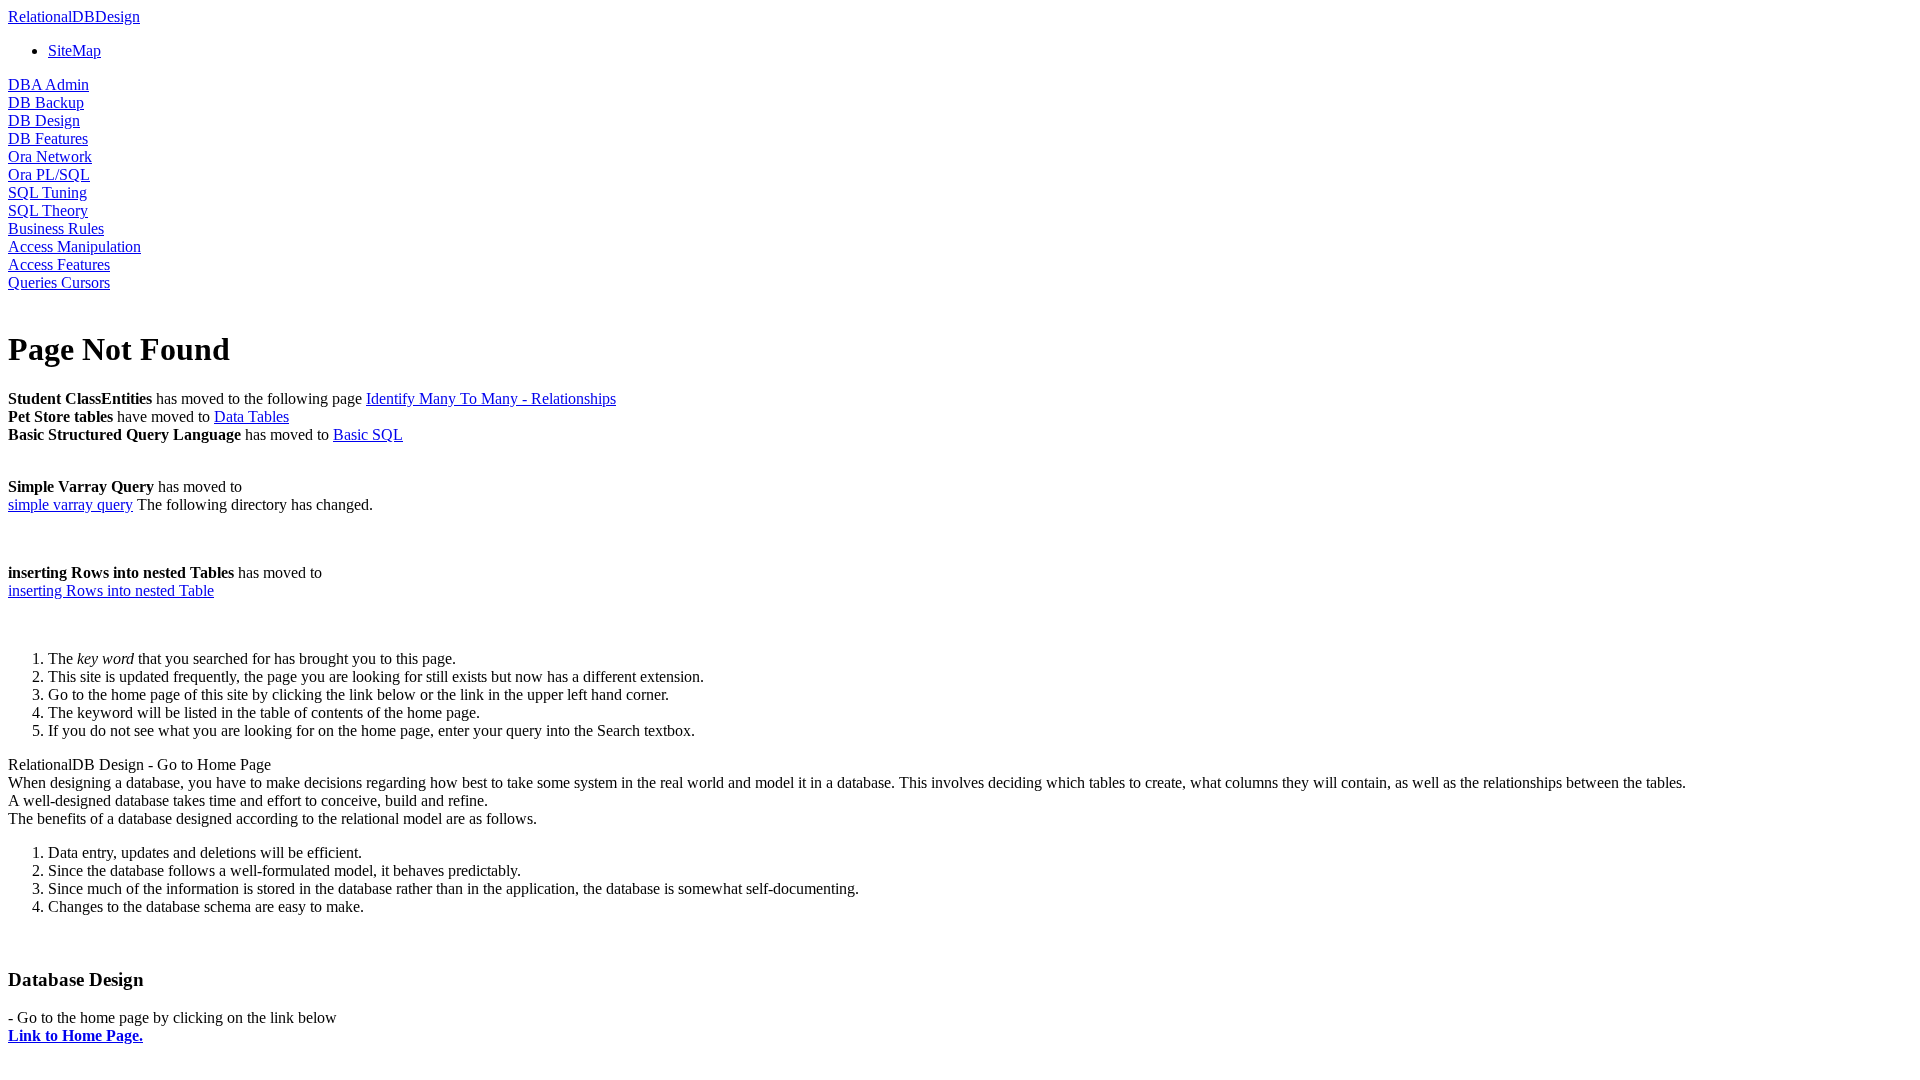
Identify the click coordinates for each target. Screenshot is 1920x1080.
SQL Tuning (47, 192)
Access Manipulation (74, 246)
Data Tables (251, 416)
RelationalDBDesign (74, 16)
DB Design (44, 120)
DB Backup (46, 102)
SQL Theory (48, 210)
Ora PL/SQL (49, 174)
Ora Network (50, 156)
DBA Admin (48, 84)
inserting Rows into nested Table (111, 590)
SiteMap (74, 50)
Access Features (59, 264)
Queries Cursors (59, 282)
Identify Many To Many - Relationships (491, 398)
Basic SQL (368, 434)
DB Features (48, 138)
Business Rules (56, 228)
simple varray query (70, 504)
